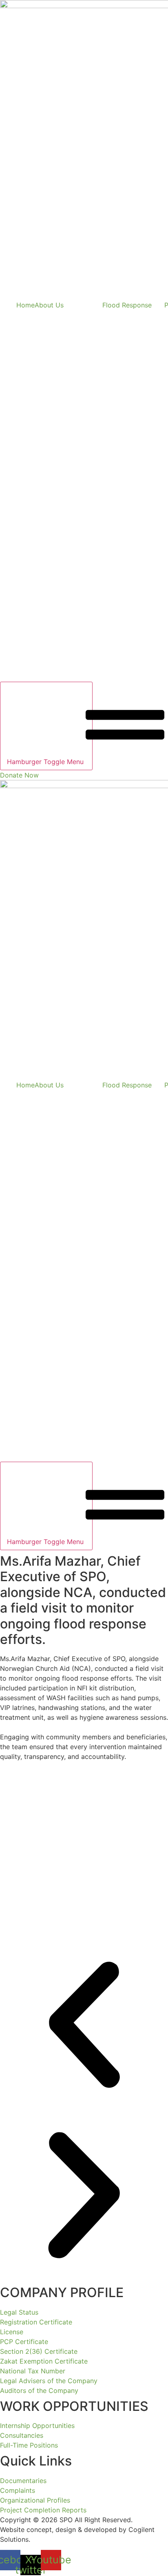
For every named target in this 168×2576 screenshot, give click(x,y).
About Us (49, 305)
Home (25, 305)
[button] (84, 2026)
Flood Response (127, 305)
